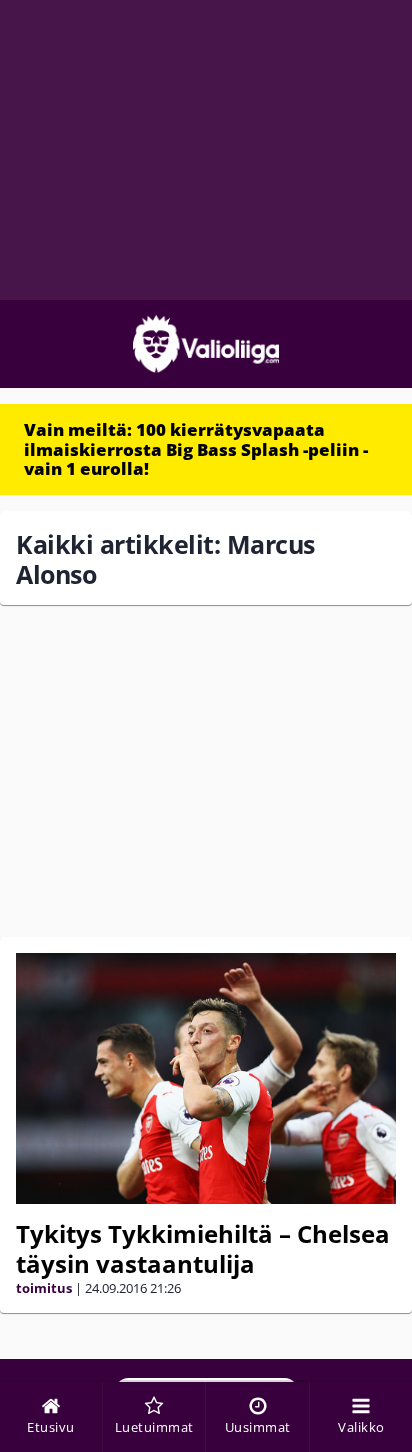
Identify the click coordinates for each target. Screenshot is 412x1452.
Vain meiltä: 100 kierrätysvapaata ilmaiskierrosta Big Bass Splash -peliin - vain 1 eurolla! (196, 449)
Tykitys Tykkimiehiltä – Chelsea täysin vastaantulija (203, 1248)
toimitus (44, 1288)
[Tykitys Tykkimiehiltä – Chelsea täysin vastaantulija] (206, 1078)
